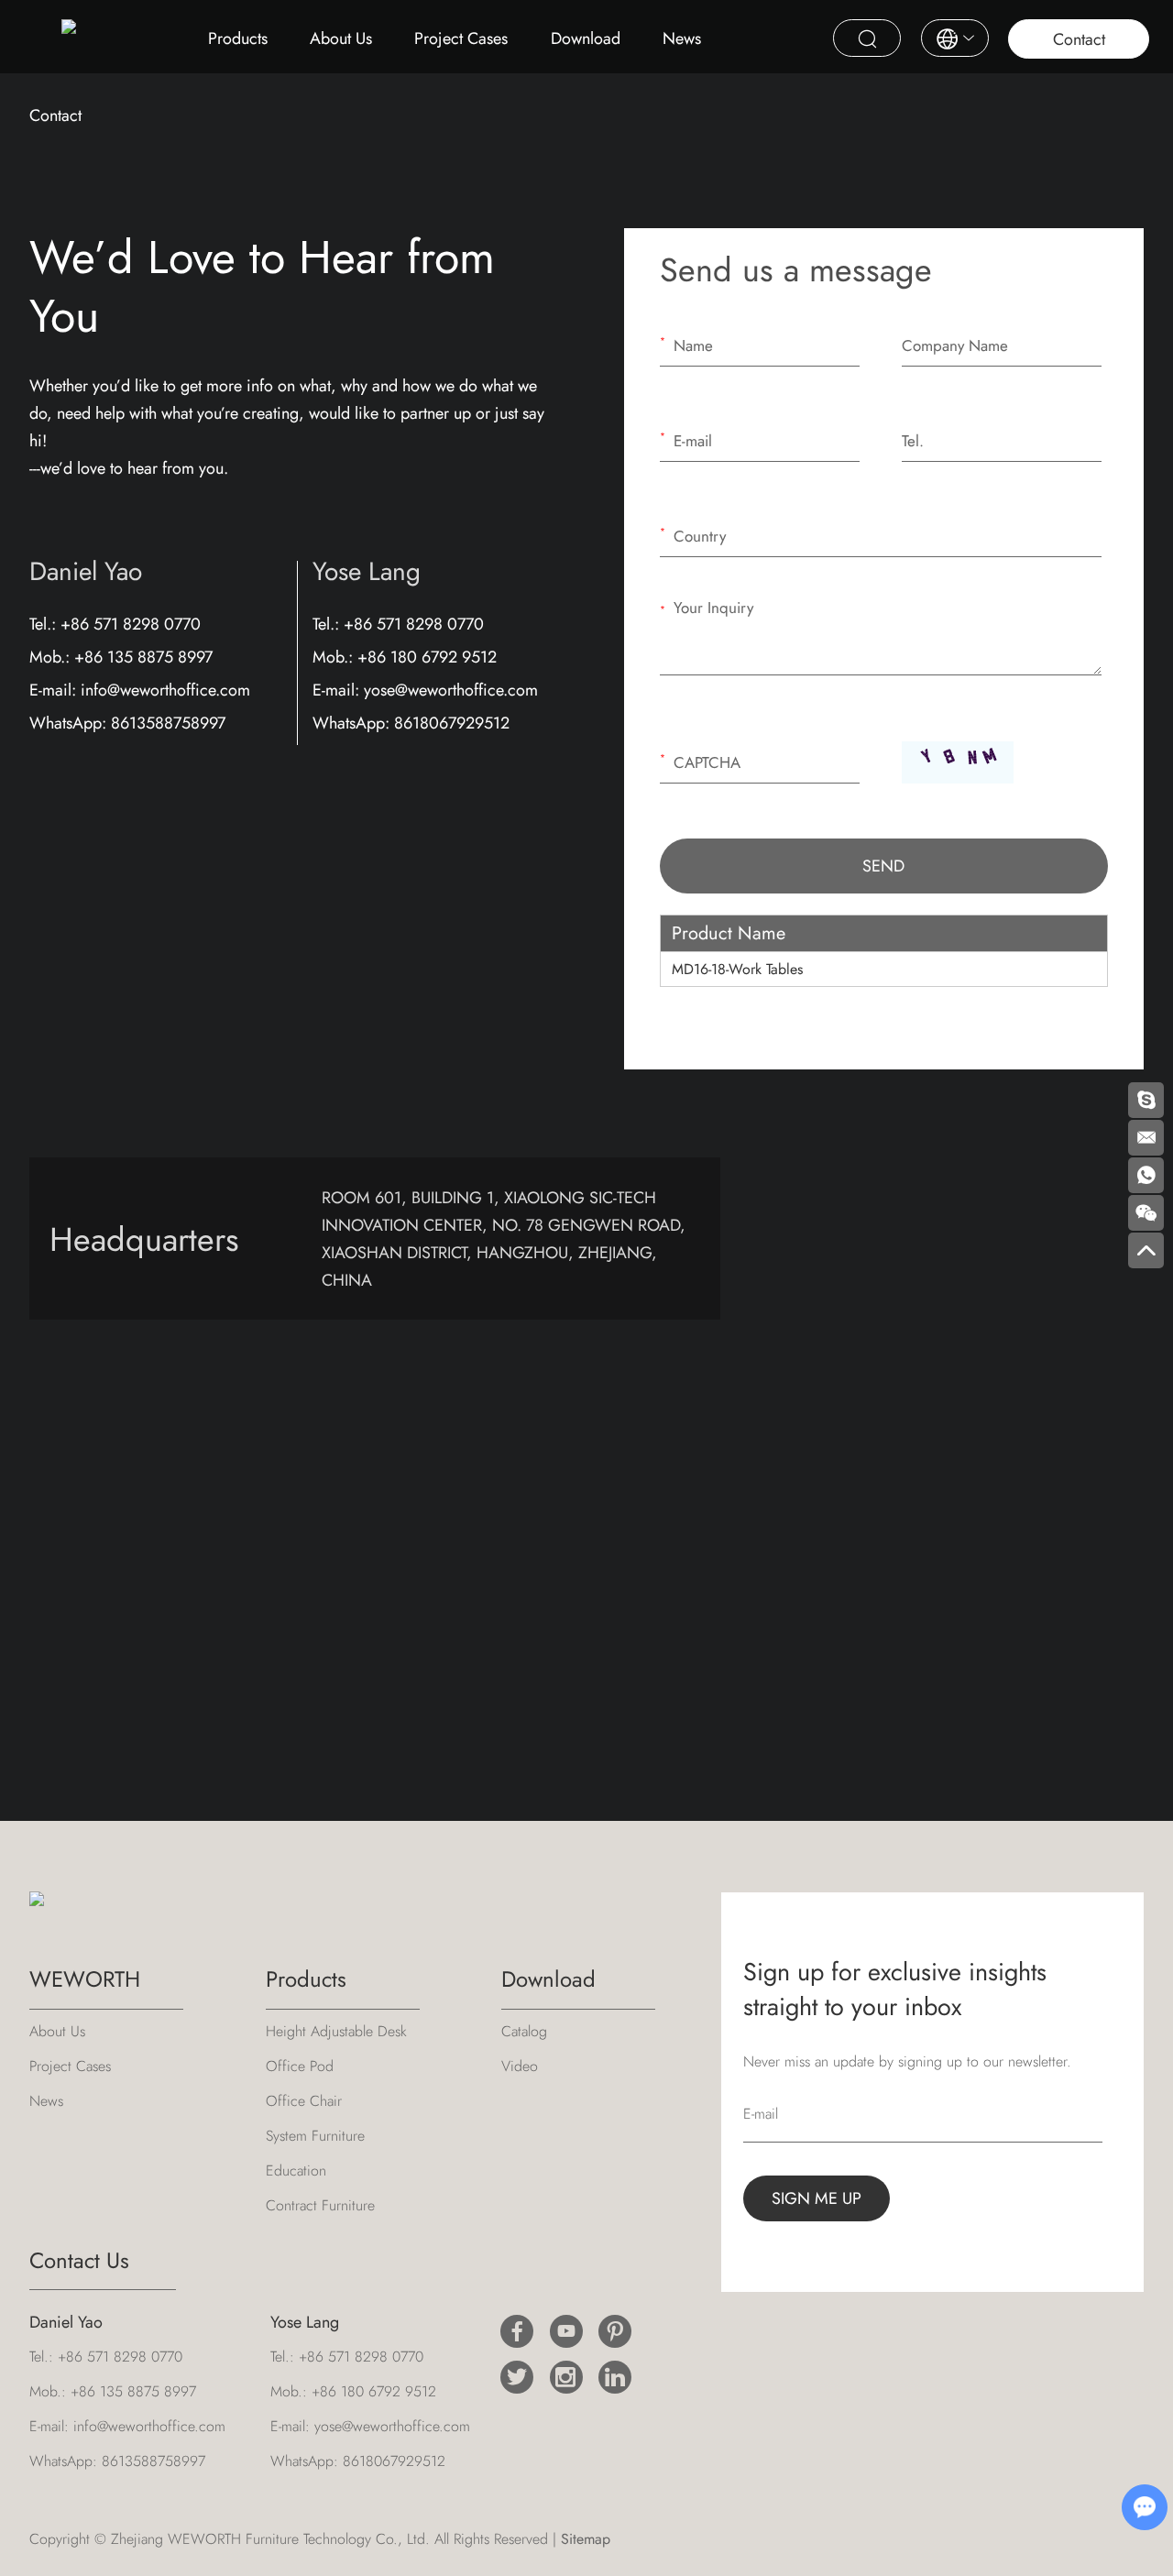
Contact (1079, 39)
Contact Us (79, 2260)
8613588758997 (168, 723)
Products (238, 38)
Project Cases (461, 38)
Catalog (524, 2031)
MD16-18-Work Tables (737, 969)
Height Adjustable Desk (336, 2031)
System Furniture (315, 2136)
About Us (341, 38)
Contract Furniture (320, 2205)
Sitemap (586, 2539)
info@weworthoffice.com (165, 690)
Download (586, 38)
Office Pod (300, 2066)
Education (296, 2170)
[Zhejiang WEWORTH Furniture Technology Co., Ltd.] (69, 33)
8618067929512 (452, 723)
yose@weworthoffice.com (451, 690)
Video (520, 2066)
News (682, 38)
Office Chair (304, 2101)
